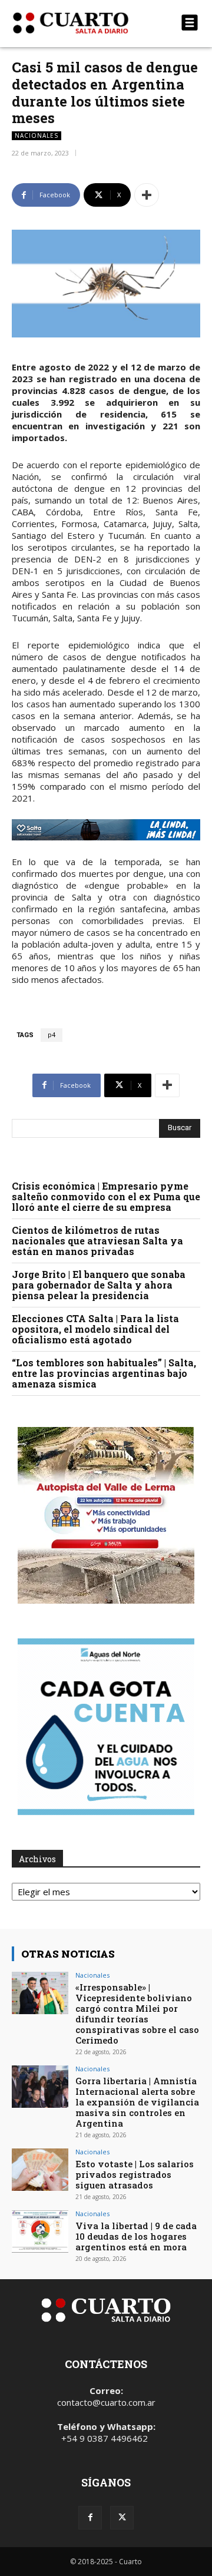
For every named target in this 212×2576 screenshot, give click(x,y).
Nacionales (37, 135)
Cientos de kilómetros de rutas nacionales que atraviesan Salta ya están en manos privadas (97, 1241)
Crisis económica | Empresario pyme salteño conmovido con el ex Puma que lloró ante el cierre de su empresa (106, 1196)
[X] (122, 2518)
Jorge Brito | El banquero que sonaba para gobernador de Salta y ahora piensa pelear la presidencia (99, 1285)
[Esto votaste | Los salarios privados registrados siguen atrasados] (40, 2170)
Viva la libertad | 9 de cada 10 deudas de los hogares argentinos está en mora (136, 2236)
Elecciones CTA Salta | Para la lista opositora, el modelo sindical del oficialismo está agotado (95, 1329)
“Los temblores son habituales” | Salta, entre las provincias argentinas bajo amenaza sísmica (104, 1373)
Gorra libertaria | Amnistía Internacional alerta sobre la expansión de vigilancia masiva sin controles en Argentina (137, 2102)
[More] (147, 195)
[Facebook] (90, 2518)
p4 (52, 1035)
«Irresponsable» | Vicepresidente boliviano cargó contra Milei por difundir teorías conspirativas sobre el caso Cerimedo (137, 2014)
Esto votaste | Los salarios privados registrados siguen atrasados (135, 2174)
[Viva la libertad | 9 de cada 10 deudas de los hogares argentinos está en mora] (40, 2231)
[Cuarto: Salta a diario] (78, 23)
